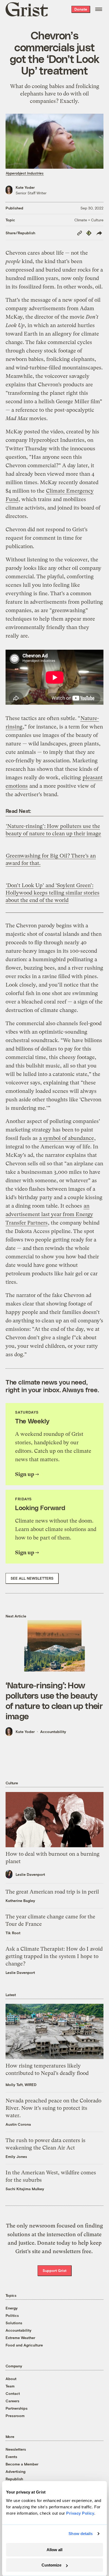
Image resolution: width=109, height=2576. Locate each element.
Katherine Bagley (20, 1901)
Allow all (54, 2550)
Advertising (15, 2471)
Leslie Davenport (30, 1874)
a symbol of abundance (67, 1138)
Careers (12, 2401)
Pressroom (15, 2416)
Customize (51, 2565)
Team (10, 2386)
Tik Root (13, 1933)
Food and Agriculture (24, 2345)
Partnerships (17, 2408)
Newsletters (16, 2449)
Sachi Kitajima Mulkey (25, 2189)
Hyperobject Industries (25, 173)
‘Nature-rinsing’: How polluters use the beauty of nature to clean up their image (54, 1700)
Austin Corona (18, 2124)
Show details (81, 2534)
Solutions (14, 2323)
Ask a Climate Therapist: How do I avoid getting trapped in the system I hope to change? (54, 1956)
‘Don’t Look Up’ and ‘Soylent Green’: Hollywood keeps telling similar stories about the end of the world (53, 893)
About (11, 2379)
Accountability (53, 1732)
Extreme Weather (20, 2338)
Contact (13, 2393)
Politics (12, 2315)
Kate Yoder (25, 187)
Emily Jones (16, 2156)
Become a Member (22, 2464)
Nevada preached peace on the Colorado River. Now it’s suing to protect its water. (53, 2108)
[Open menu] (99, 9)
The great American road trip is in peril (52, 1892)
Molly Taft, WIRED (21, 2085)
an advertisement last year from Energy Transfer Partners (49, 1214)
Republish (14, 2479)
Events (11, 2457)
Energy (12, 2308)
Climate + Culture (89, 220)
